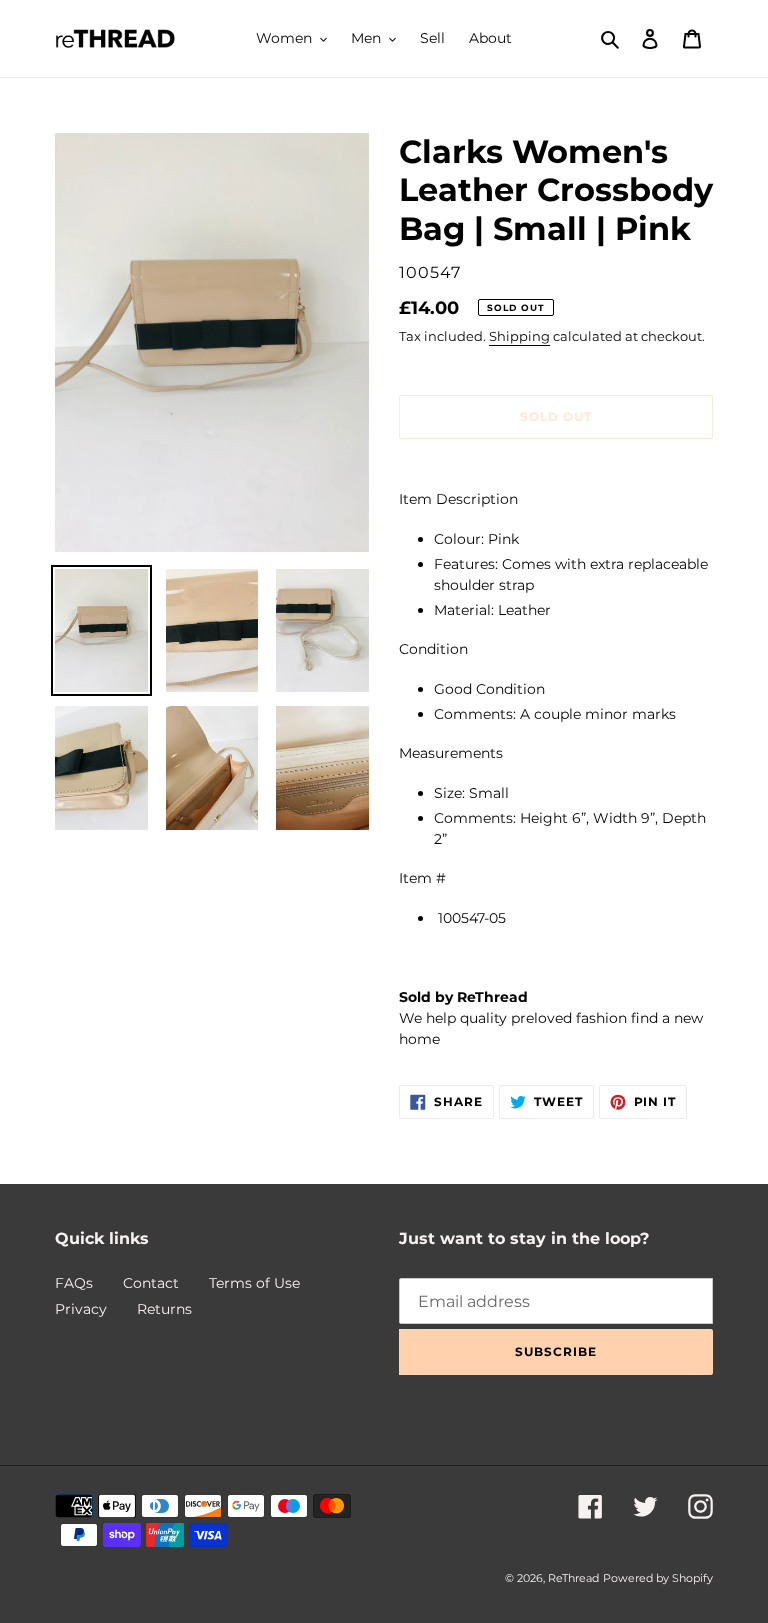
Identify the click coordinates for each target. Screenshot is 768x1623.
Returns (164, 1309)
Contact (151, 1283)
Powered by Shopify (658, 1578)
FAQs (74, 1283)
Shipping (519, 336)
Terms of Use (254, 1283)
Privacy (81, 1309)
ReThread (573, 1578)
